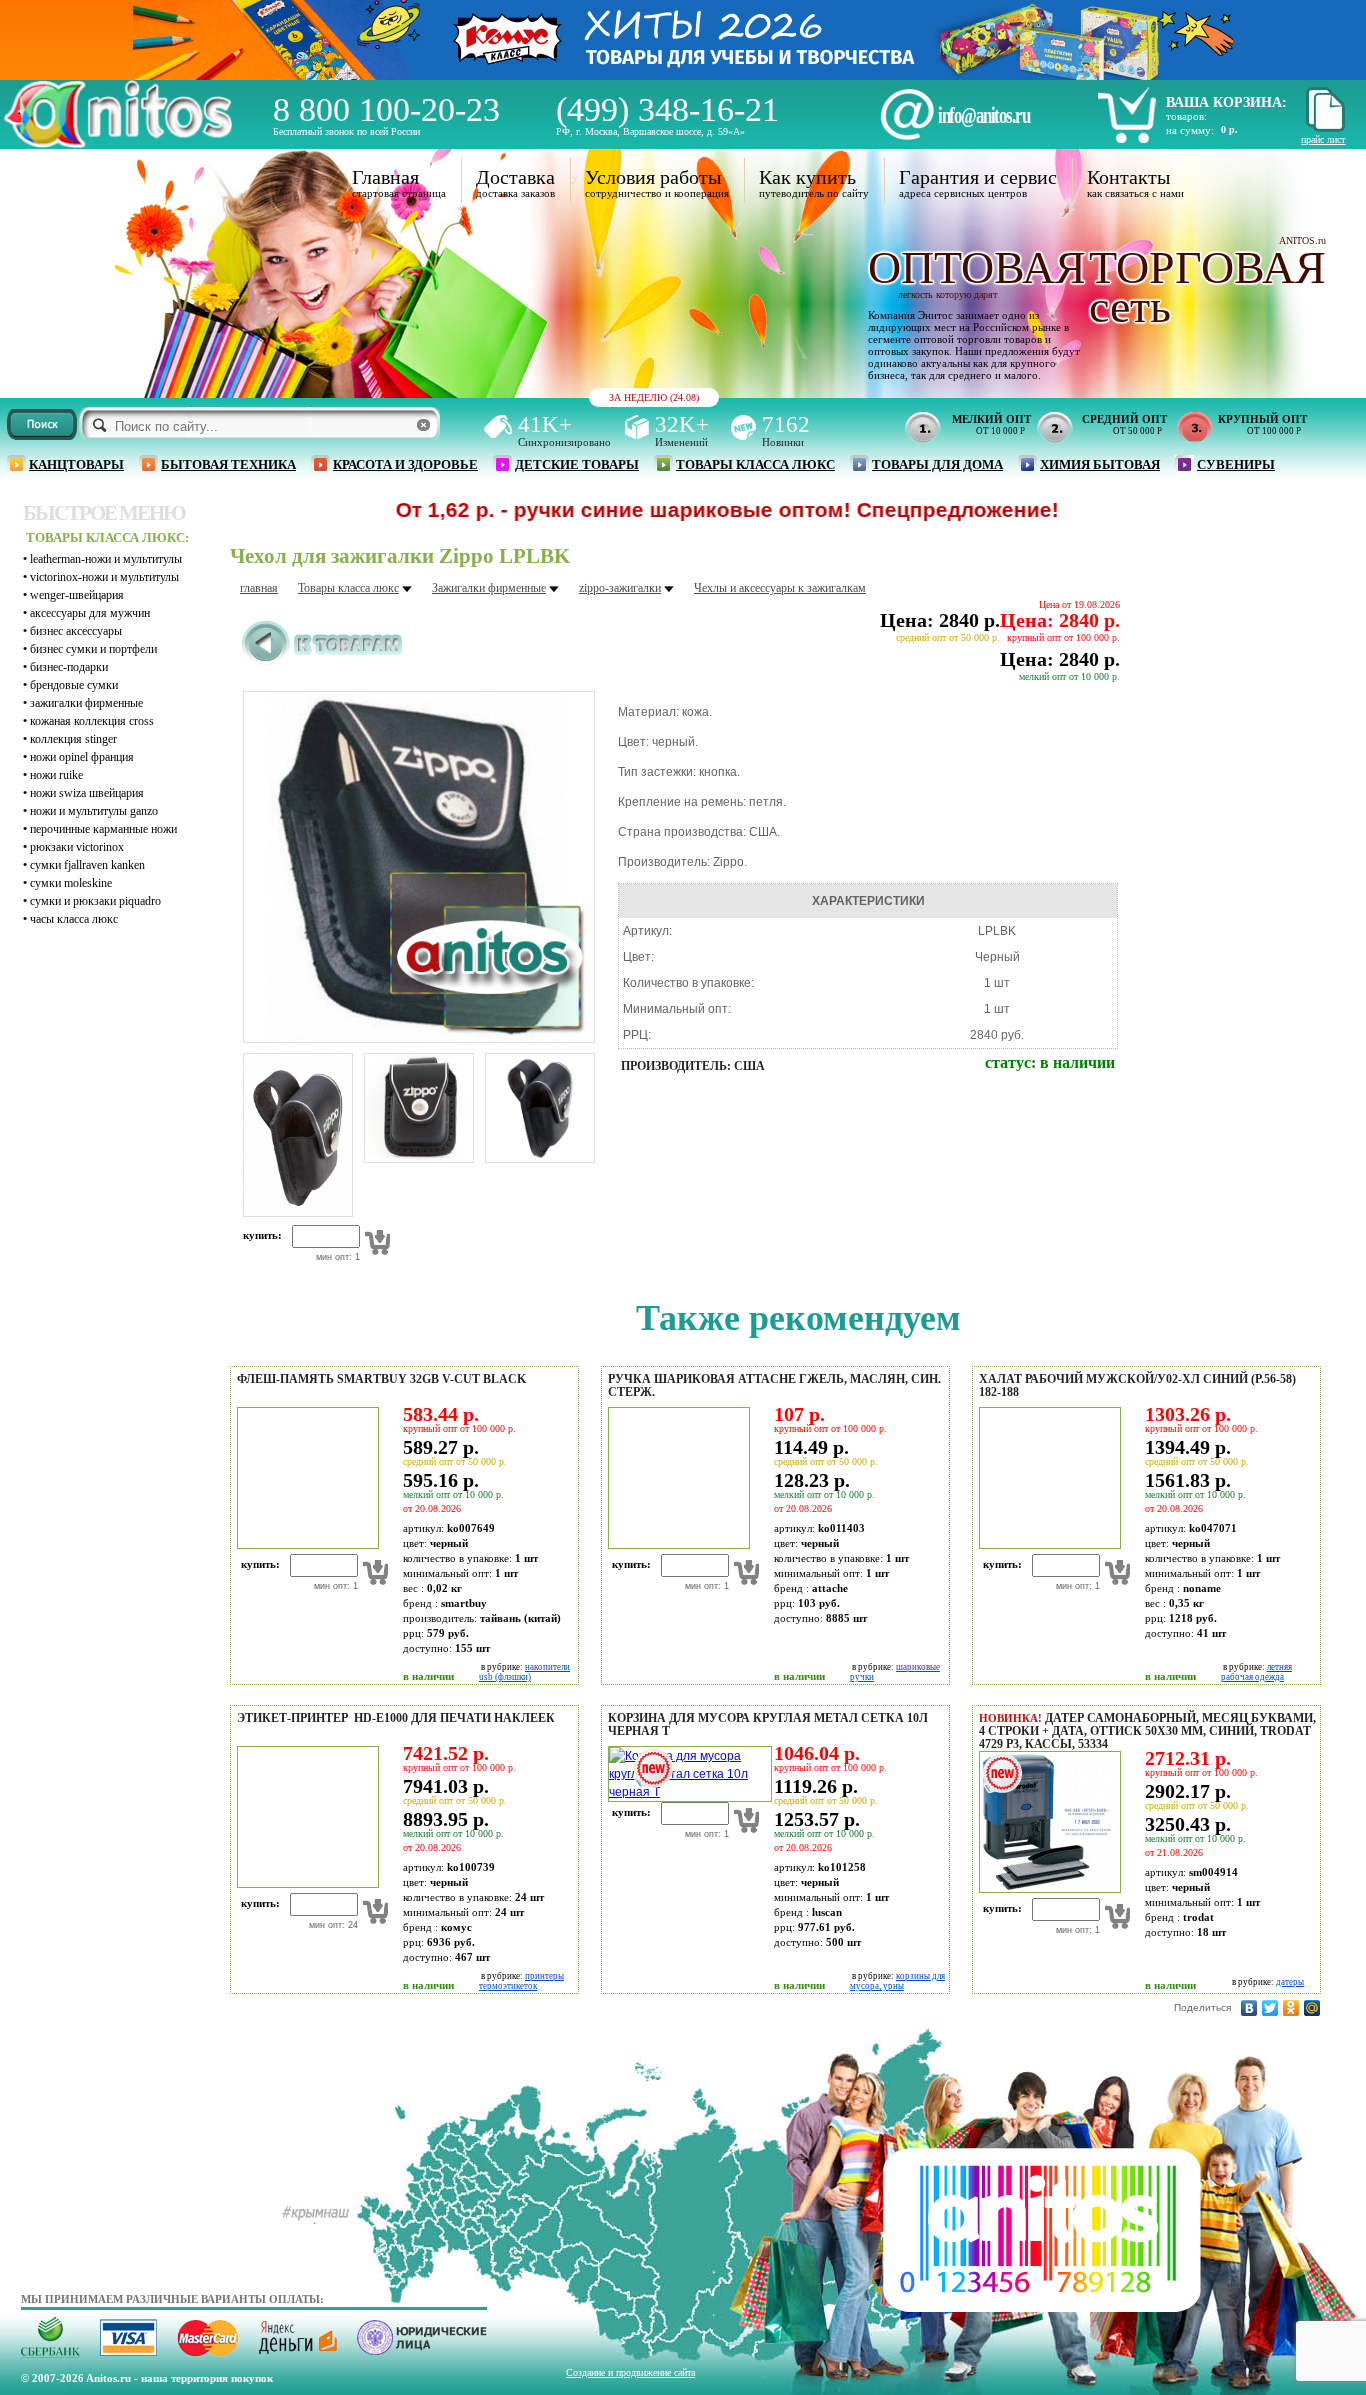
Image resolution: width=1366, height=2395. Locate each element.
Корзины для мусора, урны (897, 1981)
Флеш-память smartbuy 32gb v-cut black (381, 1379)
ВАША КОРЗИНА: (1226, 102)
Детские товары (577, 464)
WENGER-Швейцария (77, 595)
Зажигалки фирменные (86, 703)
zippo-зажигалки (620, 588)
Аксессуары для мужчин (90, 613)
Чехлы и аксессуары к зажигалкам (780, 588)
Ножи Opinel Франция (82, 757)
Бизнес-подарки (69, 667)
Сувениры (1236, 464)
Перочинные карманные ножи (103, 829)
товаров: (1186, 116)
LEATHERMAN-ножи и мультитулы (106, 559)
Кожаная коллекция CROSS (92, 721)
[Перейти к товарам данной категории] (322, 661)
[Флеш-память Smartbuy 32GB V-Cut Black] (305, 1545)
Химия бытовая (1100, 464)
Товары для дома (937, 464)
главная (259, 588)
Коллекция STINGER (73, 739)
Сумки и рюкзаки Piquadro (95, 901)
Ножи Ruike (56, 775)
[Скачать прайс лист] (1323, 128)
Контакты (1128, 177)
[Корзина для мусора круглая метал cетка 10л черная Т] (687, 1792)
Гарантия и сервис (978, 177)
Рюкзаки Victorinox (77, 847)
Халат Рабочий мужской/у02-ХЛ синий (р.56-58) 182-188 (1137, 1385)
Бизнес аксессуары (76, 631)
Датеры (1290, 1982)
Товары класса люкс (755, 464)
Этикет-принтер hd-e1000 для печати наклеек (396, 1718)
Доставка (515, 177)
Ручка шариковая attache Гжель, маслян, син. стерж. (774, 1385)
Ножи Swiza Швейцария (87, 793)
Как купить (807, 177)
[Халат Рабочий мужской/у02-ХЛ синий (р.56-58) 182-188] (1047, 1545)
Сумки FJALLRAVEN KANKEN (87, 865)
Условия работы (653, 177)
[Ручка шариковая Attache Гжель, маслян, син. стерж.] (676, 1545)
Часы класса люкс (74, 919)
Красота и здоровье (405, 464)
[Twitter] (1270, 2008)
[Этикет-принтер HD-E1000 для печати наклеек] (305, 1884)
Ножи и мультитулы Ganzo (94, 811)
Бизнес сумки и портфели (93, 649)
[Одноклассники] (1291, 2008)
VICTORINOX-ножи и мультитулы (104, 577)
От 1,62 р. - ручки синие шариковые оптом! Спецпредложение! (651, 509)
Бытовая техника (228, 464)
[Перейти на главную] (118, 142)
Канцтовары (76, 464)
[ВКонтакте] (1249, 2008)
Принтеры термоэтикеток (521, 1981)
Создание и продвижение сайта (630, 2372)
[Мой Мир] (1312, 2008)
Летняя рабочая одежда (1256, 1672)
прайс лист (1323, 139)
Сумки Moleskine (71, 883)
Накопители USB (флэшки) (524, 1672)
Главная (385, 177)
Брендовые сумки (74, 685)
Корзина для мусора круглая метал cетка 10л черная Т (768, 1724)
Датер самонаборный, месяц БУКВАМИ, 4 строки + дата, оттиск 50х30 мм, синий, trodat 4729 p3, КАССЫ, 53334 (1147, 1731)
